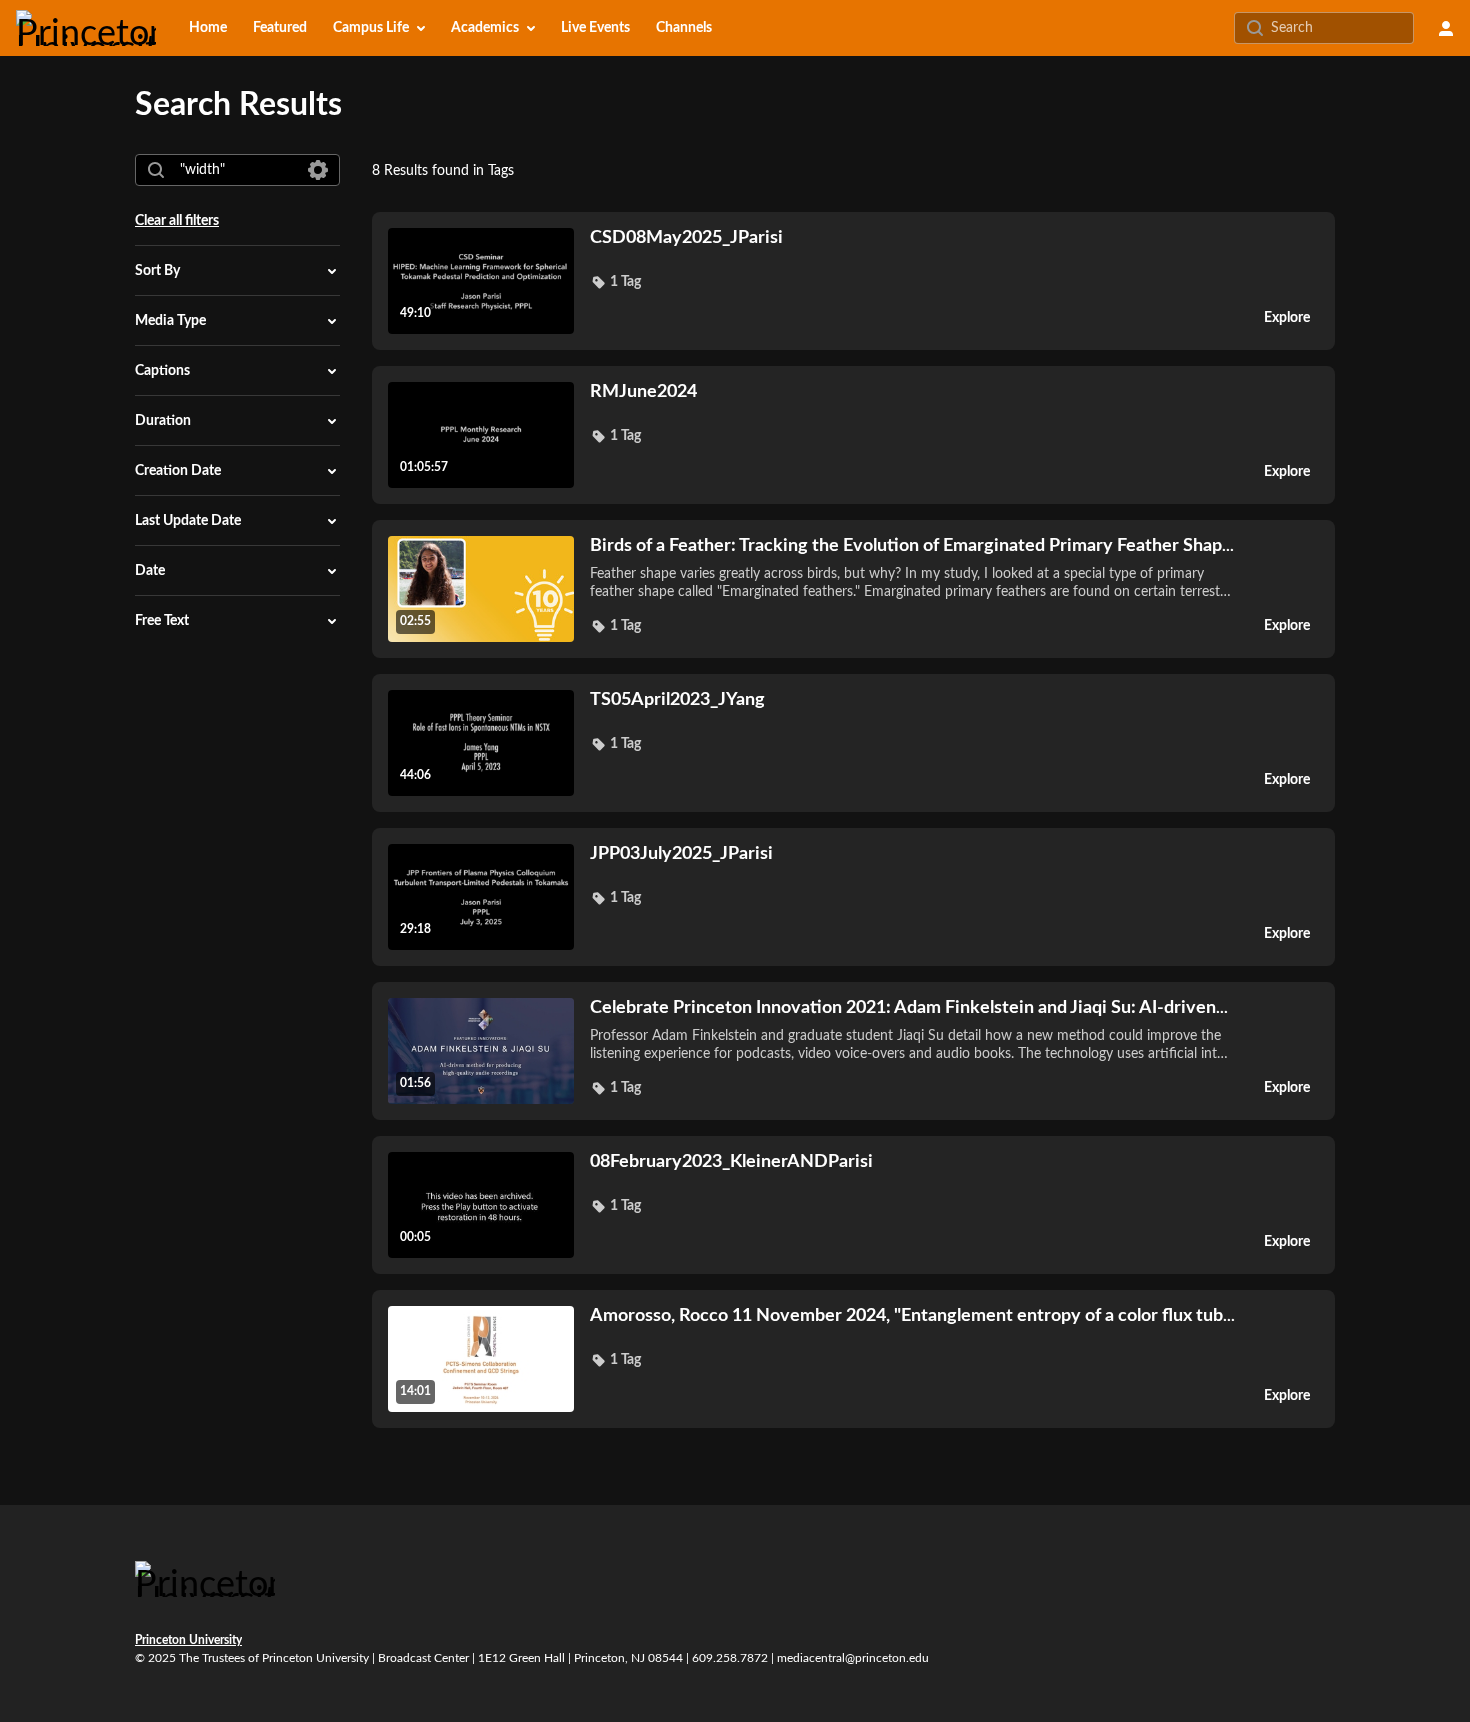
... (912, 545)
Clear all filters (177, 221)
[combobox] (236, 170)
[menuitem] (208, 28)
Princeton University (188, 1640)
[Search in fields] (318, 170)
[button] (615, 282)
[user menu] (1446, 28)
